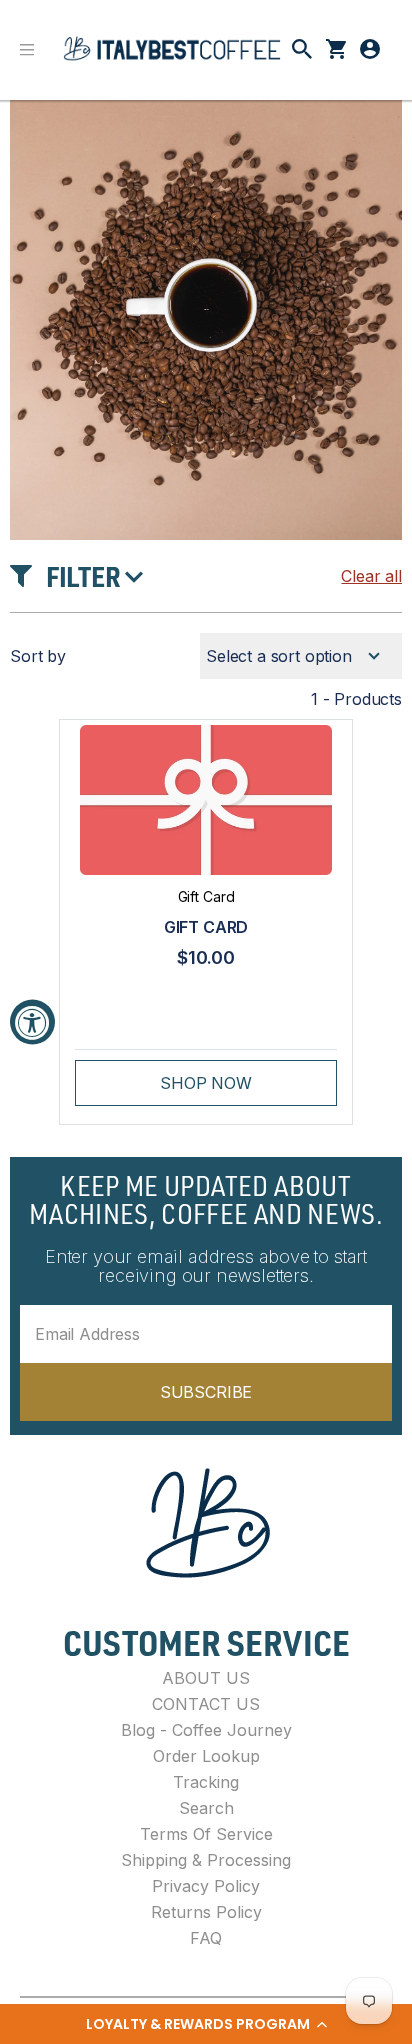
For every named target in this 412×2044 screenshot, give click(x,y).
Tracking (206, 1782)
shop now (206, 1083)
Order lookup (206, 1756)
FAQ (206, 1938)
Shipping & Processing (206, 1860)
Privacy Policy (206, 1886)
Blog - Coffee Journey (206, 1730)
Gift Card (206, 927)
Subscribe (206, 1392)
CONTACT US (206, 1704)
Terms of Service (206, 1834)
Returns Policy (206, 1912)
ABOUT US (206, 1678)
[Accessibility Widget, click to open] (32, 1022)
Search (206, 1808)
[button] (206, 2024)
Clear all (371, 576)
